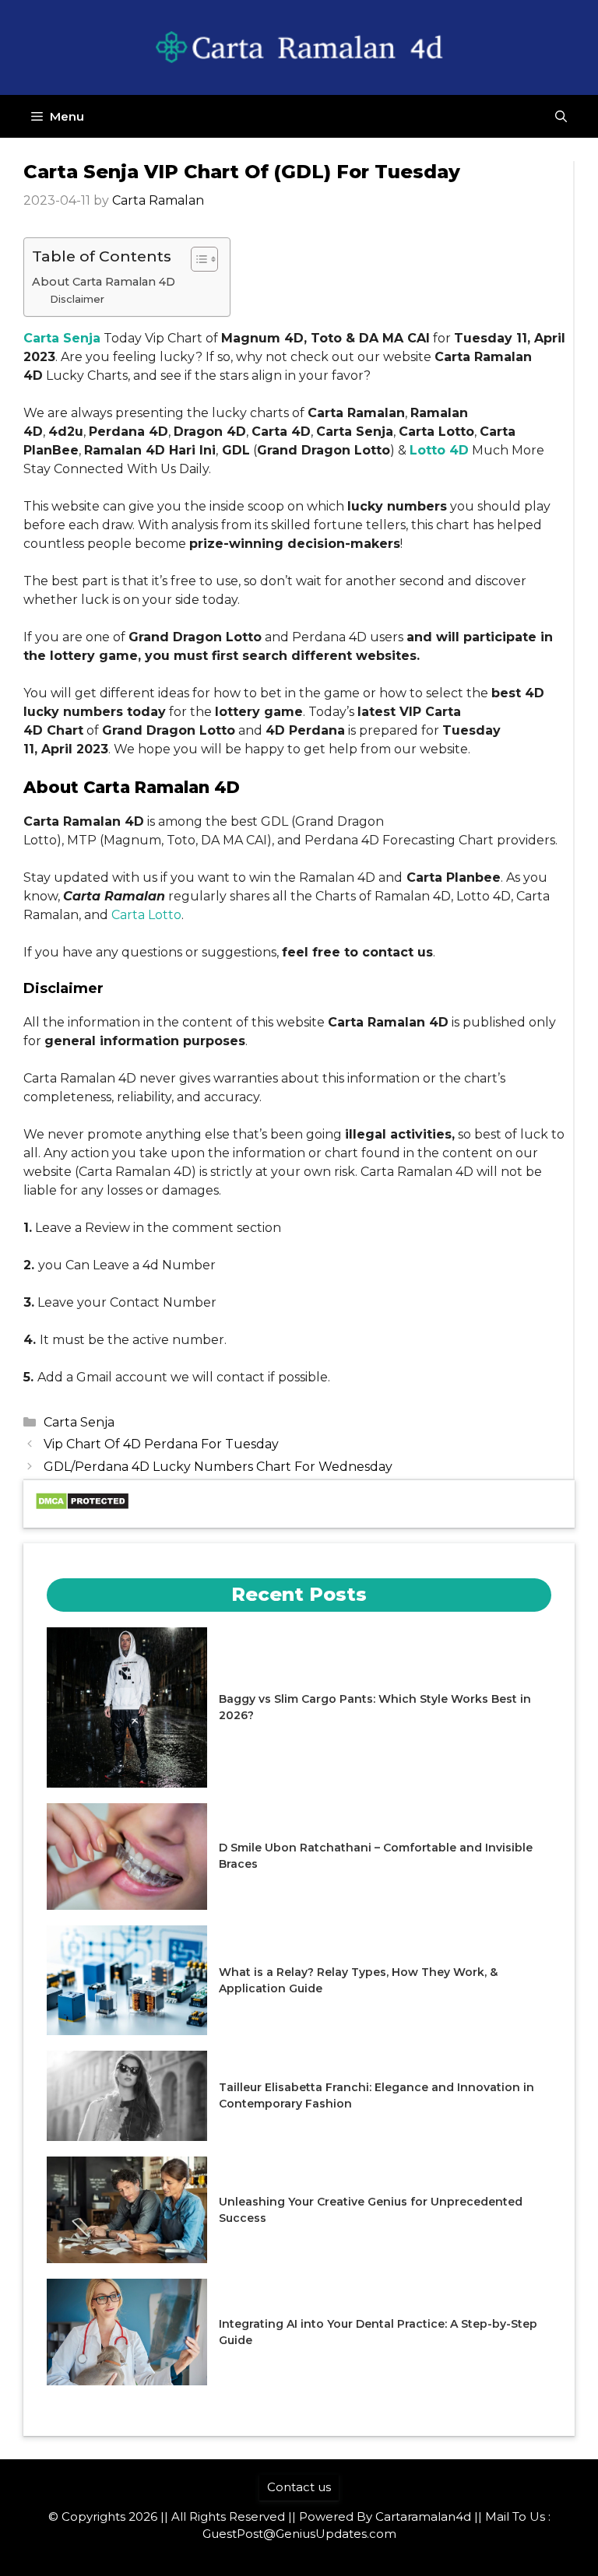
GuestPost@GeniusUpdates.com (299, 2534)
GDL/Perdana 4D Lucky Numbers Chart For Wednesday (218, 1467)
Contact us (299, 2487)
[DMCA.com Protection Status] (82, 1506)
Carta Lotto (146, 915)
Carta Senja (62, 338)
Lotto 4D (439, 450)
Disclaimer (77, 299)
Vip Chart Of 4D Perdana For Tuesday (161, 1444)
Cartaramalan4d (423, 2516)
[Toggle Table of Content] (197, 259)
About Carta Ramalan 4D (104, 282)
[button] (561, 116)
